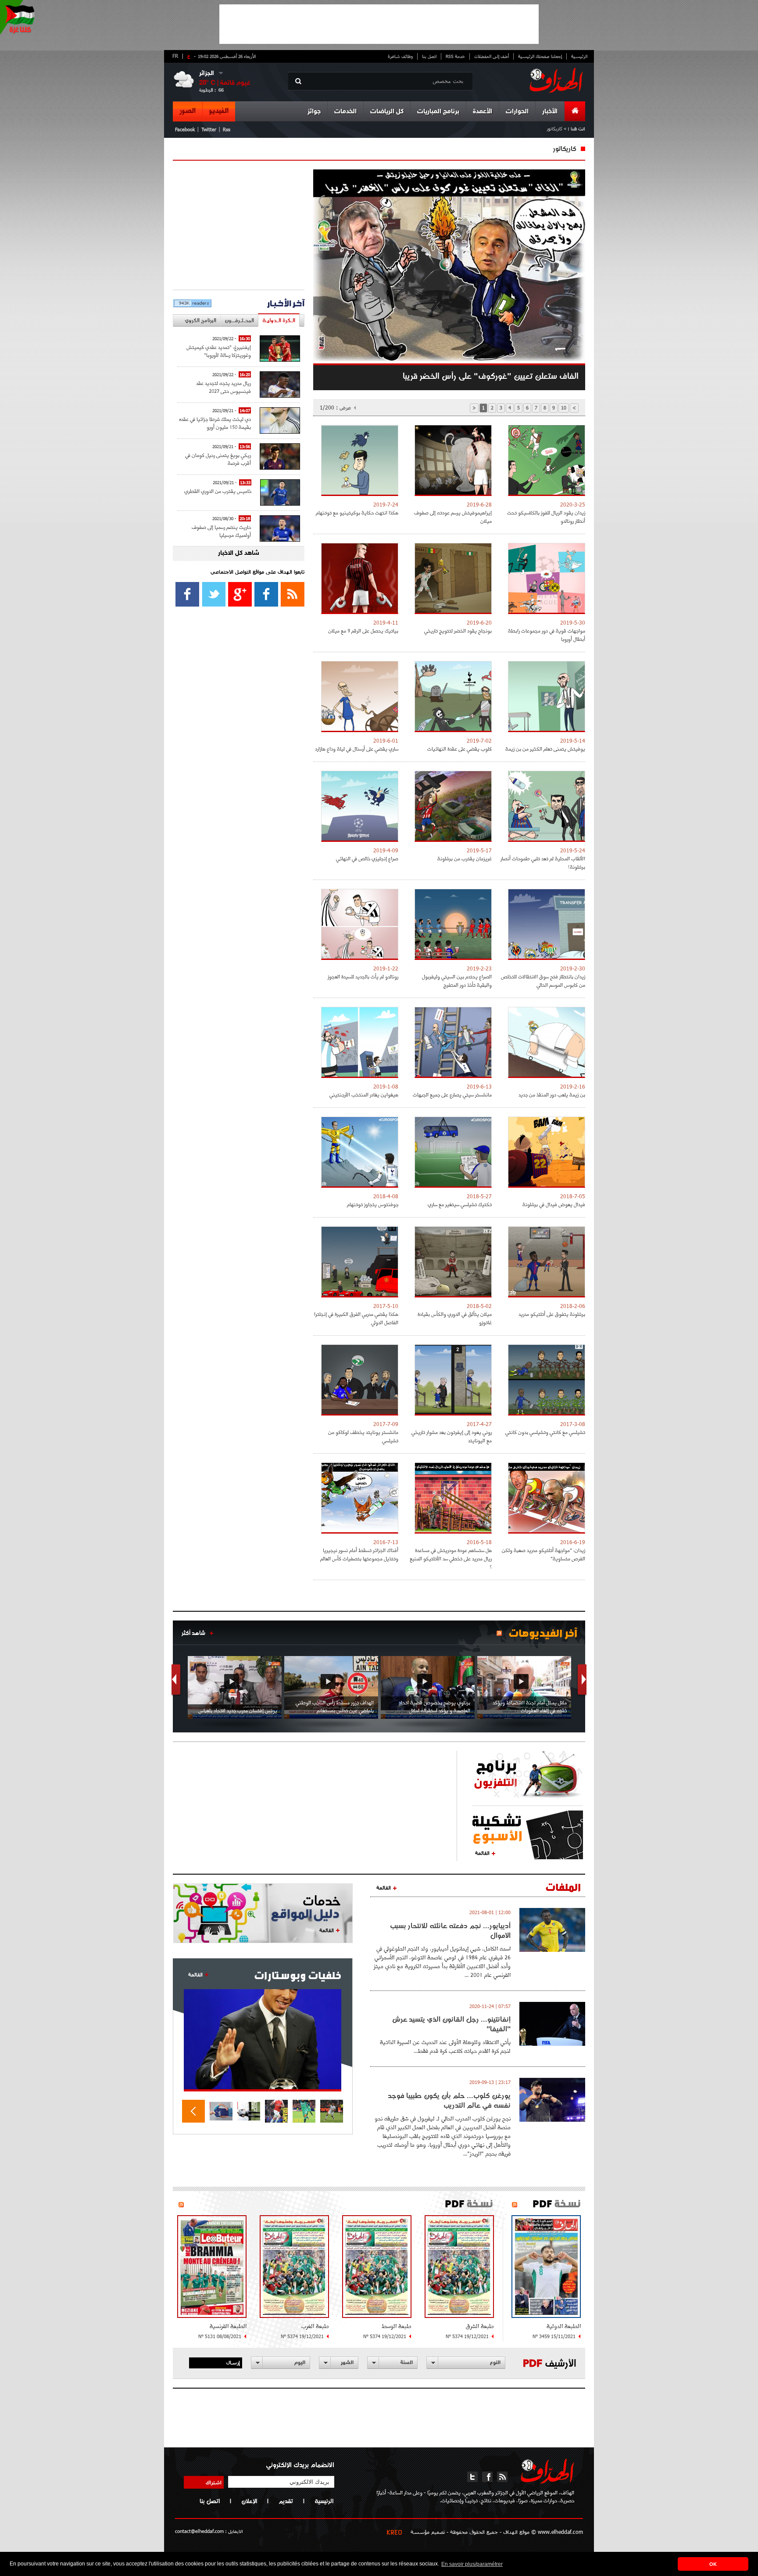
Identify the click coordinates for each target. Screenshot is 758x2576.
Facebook (185, 129)
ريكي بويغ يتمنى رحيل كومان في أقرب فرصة (218, 459)
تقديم (286, 2501)
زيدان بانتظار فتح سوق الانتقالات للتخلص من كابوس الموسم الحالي (543, 981)
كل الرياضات (387, 112)
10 (564, 408)
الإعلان (249, 2501)
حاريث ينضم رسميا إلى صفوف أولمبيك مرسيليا (221, 531)
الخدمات (345, 112)
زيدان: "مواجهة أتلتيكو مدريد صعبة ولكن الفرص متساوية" (543, 1554)
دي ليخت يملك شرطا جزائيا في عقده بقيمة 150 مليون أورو (215, 423)
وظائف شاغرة (400, 56)
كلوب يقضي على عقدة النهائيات (459, 749)
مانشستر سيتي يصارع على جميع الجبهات (452, 1094)
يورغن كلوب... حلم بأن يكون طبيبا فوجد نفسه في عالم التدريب (449, 2100)
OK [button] (713, 2564)
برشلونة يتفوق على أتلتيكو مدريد (552, 1314)
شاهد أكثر (193, 1633)
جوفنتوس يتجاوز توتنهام (373, 1204)
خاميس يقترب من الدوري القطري (218, 491)
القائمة (482, 1853)
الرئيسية (579, 56)
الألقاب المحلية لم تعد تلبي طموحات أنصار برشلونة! (543, 862)
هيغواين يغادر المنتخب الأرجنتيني (364, 1094)
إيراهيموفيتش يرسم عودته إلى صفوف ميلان (453, 517)
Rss (227, 129)
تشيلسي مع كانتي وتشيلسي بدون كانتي (545, 1432)
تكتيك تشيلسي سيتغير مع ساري (460, 1204)
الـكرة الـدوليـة (279, 320)
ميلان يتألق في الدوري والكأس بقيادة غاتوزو (455, 1318)
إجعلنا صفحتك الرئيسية (540, 56)
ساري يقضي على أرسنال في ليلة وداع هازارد (357, 749)
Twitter (209, 129)
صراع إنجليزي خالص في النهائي (367, 858)
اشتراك (214, 2482)
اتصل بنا (429, 56)
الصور (188, 111)
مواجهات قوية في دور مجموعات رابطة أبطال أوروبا (547, 635)
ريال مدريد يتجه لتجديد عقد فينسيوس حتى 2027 (223, 387)
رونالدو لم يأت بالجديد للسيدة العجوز (363, 976)
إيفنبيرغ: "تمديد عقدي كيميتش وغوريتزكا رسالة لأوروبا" (219, 351)
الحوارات (517, 112)
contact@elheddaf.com (199, 2531)
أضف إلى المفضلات (492, 56)
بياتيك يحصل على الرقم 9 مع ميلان (363, 631)
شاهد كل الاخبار (239, 553)
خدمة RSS (455, 56)
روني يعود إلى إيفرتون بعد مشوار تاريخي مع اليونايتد (452, 1436)
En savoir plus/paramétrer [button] (472, 2564)
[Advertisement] (379, 24)
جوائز (314, 112)
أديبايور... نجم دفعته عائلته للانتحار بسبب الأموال (450, 1930)
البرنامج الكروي (200, 320)
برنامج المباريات (438, 112)
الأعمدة (483, 112)
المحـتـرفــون (239, 320)
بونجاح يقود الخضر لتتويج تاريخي (458, 631)
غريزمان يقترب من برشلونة (465, 858)
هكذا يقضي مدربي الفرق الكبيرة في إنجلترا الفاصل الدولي (356, 1318)
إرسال (233, 2362)
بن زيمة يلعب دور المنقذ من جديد (552, 1094)
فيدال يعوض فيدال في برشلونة (554, 1204)
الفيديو (219, 111)
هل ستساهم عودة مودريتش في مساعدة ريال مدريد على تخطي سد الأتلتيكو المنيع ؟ (451, 1558)
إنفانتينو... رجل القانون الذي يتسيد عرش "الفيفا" (451, 2024)
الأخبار (550, 112)
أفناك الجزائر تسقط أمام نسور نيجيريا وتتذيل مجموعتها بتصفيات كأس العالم (359, 1554)
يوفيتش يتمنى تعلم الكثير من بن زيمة (545, 749)
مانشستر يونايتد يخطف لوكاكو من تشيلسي (363, 1436)
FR (175, 56)
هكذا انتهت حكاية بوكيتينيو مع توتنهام (357, 512)
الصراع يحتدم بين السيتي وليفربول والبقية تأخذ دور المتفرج (457, 981)
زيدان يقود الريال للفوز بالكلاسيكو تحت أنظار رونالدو (546, 517)
